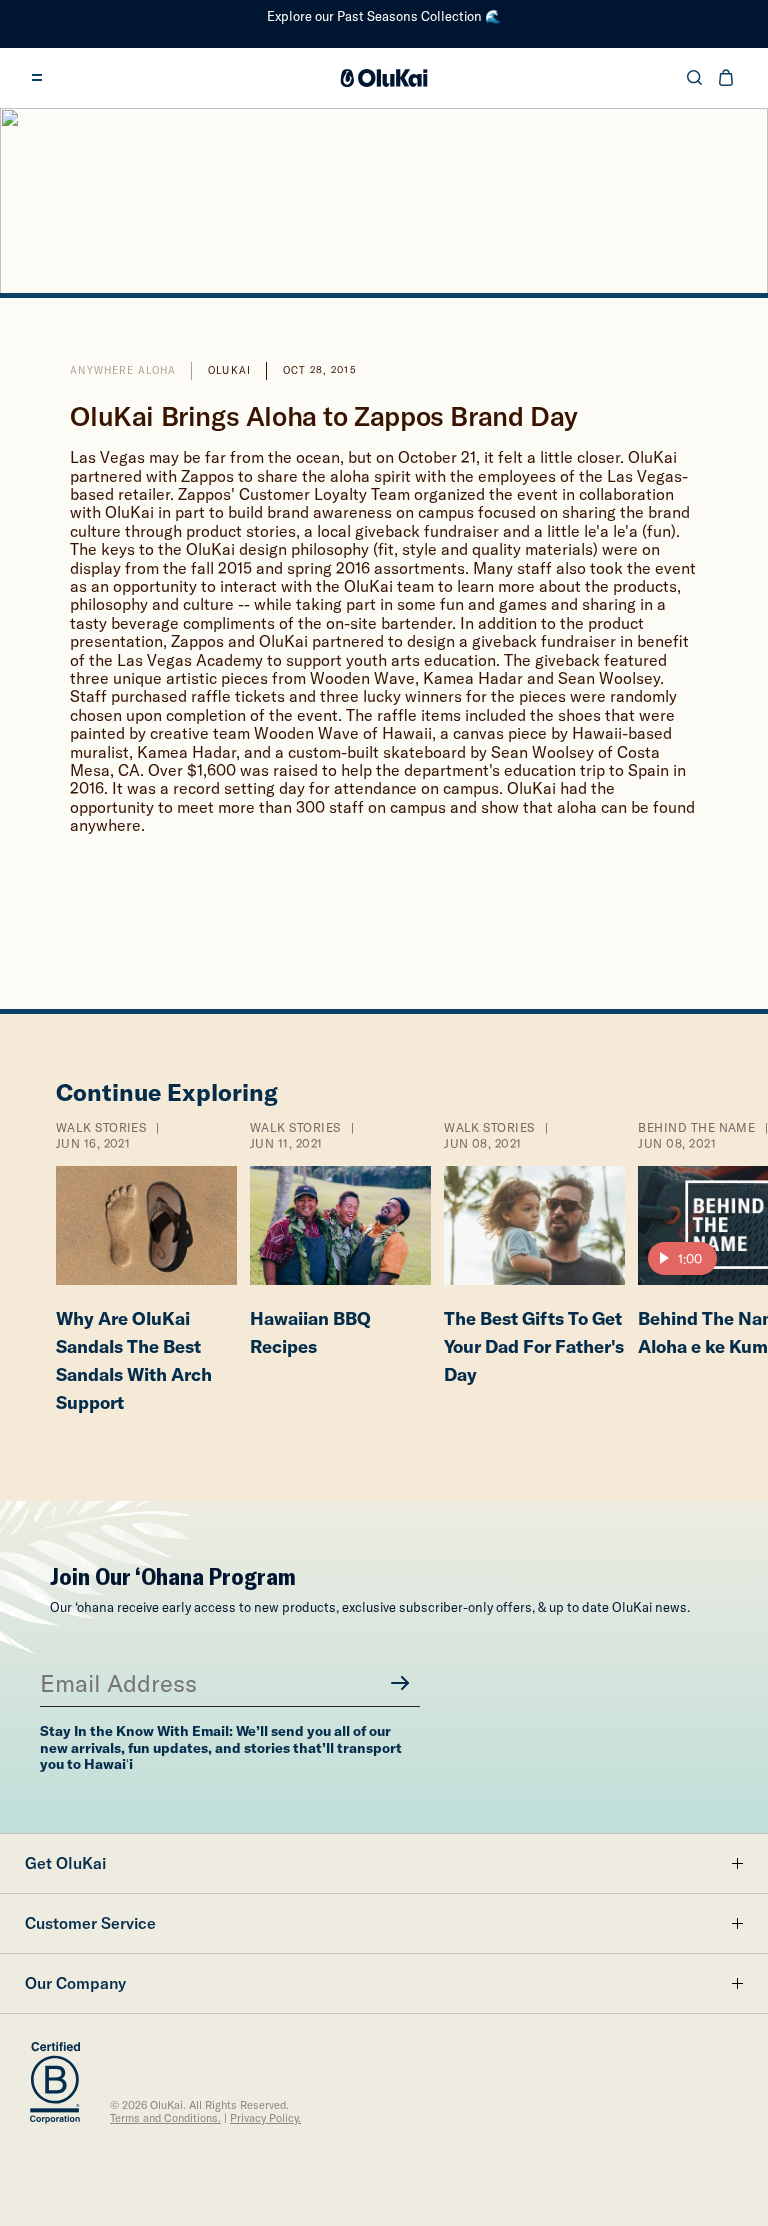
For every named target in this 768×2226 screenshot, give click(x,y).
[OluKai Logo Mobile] (384, 78)
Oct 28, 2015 (320, 370)
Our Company (75, 1983)
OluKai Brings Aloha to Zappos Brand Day (323, 416)
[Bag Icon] (726, 77)
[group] (146, 1272)
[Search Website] (694, 77)
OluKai (229, 370)
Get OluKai (65, 1863)
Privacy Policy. (265, 2118)
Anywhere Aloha (123, 370)
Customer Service (90, 1923)
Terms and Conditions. (165, 2118)
